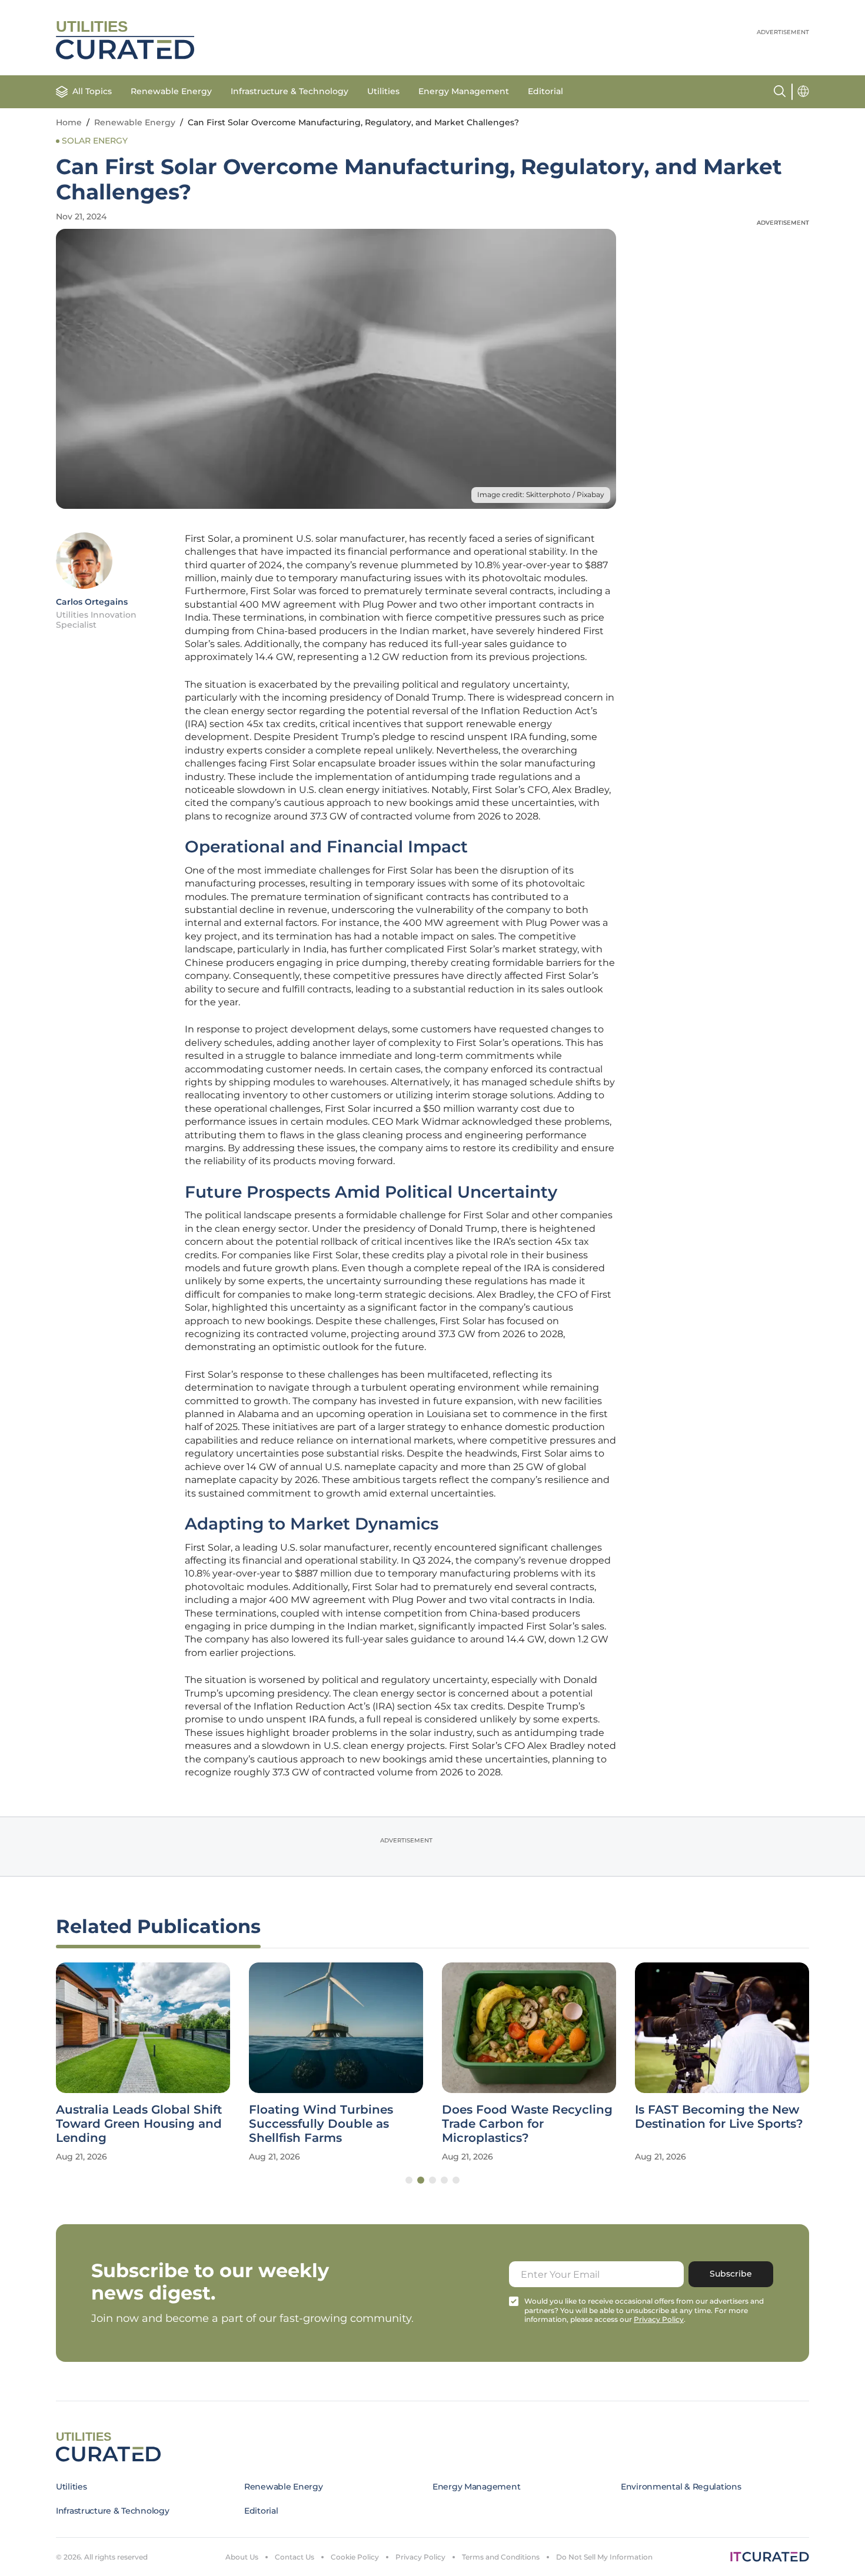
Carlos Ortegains (92, 602)
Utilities (383, 91)
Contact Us (295, 2557)
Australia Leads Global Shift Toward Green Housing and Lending (139, 2124)
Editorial (545, 91)
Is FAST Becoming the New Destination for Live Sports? (719, 2117)
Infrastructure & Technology (290, 91)
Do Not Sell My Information (604, 2557)
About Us (242, 2557)
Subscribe (731, 2274)
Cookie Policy (355, 2557)
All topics (92, 91)
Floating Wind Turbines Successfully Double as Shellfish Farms (321, 2124)
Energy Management (464, 91)
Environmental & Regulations (681, 2487)
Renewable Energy (171, 91)
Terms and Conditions (501, 2557)
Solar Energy (95, 141)
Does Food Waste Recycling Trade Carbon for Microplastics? (527, 2124)
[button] (409, 2180)
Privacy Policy (420, 2557)
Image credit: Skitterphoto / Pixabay (541, 494)
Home (69, 122)
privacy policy (659, 2319)
